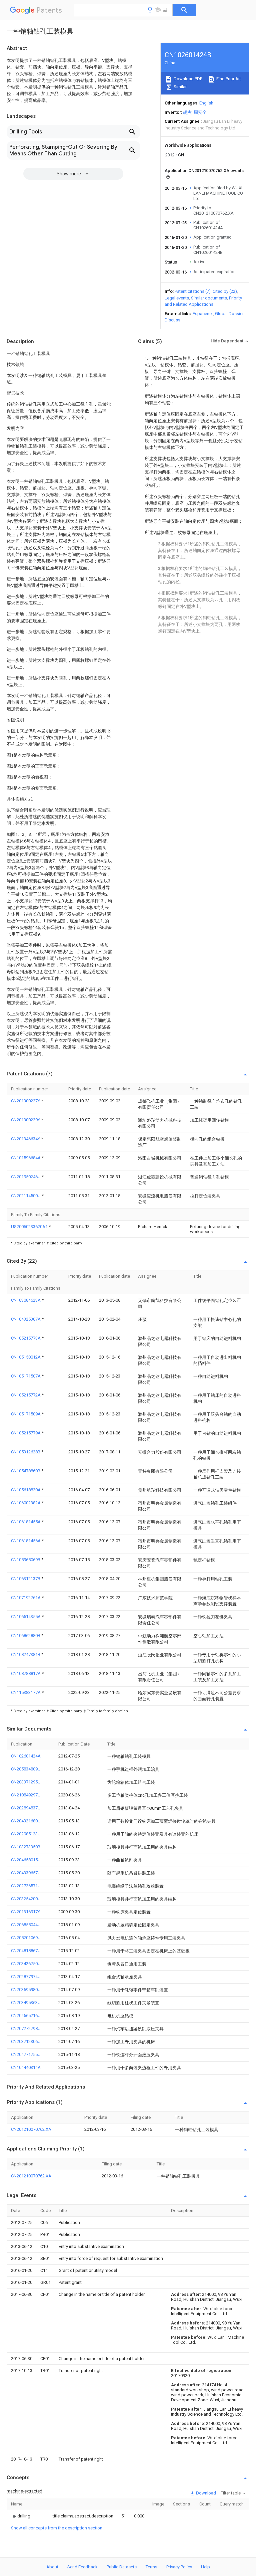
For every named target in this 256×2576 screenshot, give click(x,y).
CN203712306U (26, 2041)
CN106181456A (26, 1541)
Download (205, 2493)
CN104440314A (26, 2067)
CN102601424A (26, 1756)
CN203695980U (26, 1990)
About (52, 2567)
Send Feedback (82, 2567)
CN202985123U (26, 1834)
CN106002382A (26, 1503)
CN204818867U (26, 1951)
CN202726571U (26, 1886)
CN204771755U (26, 2054)
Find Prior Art (228, 79)
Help (205, 2567)
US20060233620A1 (30, 1227)
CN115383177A (26, 1692)
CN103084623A (26, 1300)
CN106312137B (26, 1579)
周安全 (200, 112)
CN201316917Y (25, 1912)
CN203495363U (26, 2003)
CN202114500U (26, 1196)
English (206, 103)
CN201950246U (26, 1177)
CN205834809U (26, 1769)
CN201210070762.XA (31, 2129)
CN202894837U (26, 1808)
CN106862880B (26, 1636)
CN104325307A (26, 1319)
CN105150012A (26, 1357)
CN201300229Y (26, 1120)
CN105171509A (26, 1414)
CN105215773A (26, 1338)
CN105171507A (26, 1376)
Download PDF (187, 79)
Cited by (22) (225, 291)
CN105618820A (26, 1490)
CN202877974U (26, 1977)
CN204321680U (26, 1821)
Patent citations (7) (193, 291)
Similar (180, 87)
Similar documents (209, 298)
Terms (151, 2567)
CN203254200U (26, 1899)
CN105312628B (26, 1452)
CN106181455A (26, 1522)
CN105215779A (26, 1433)
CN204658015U (26, 1860)
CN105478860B (26, 1471)
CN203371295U (26, 1782)
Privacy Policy (179, 2567)
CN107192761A (26, 1598)
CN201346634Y (26, 1139)
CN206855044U (26, 1925)
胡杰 (187, 112)
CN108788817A (26, 1673)
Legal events (177, 298)
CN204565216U (26, 2016)
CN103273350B (26, 1847)
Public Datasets (122, 2567)
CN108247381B (26, 1655)
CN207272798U (26, 2028)
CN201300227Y (26, 1101)
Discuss (172, 320)
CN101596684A (26, 1158)
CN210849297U (26, 1795)
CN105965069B (26, 1560)
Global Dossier (229, 314)
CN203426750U (26, 1964)
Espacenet (203, 314)
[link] (21, 2516)
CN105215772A (26, 1395)
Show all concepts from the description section (57, 2528)
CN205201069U (26, 1938)
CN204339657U (26, 1873)
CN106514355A (26, 1617)
